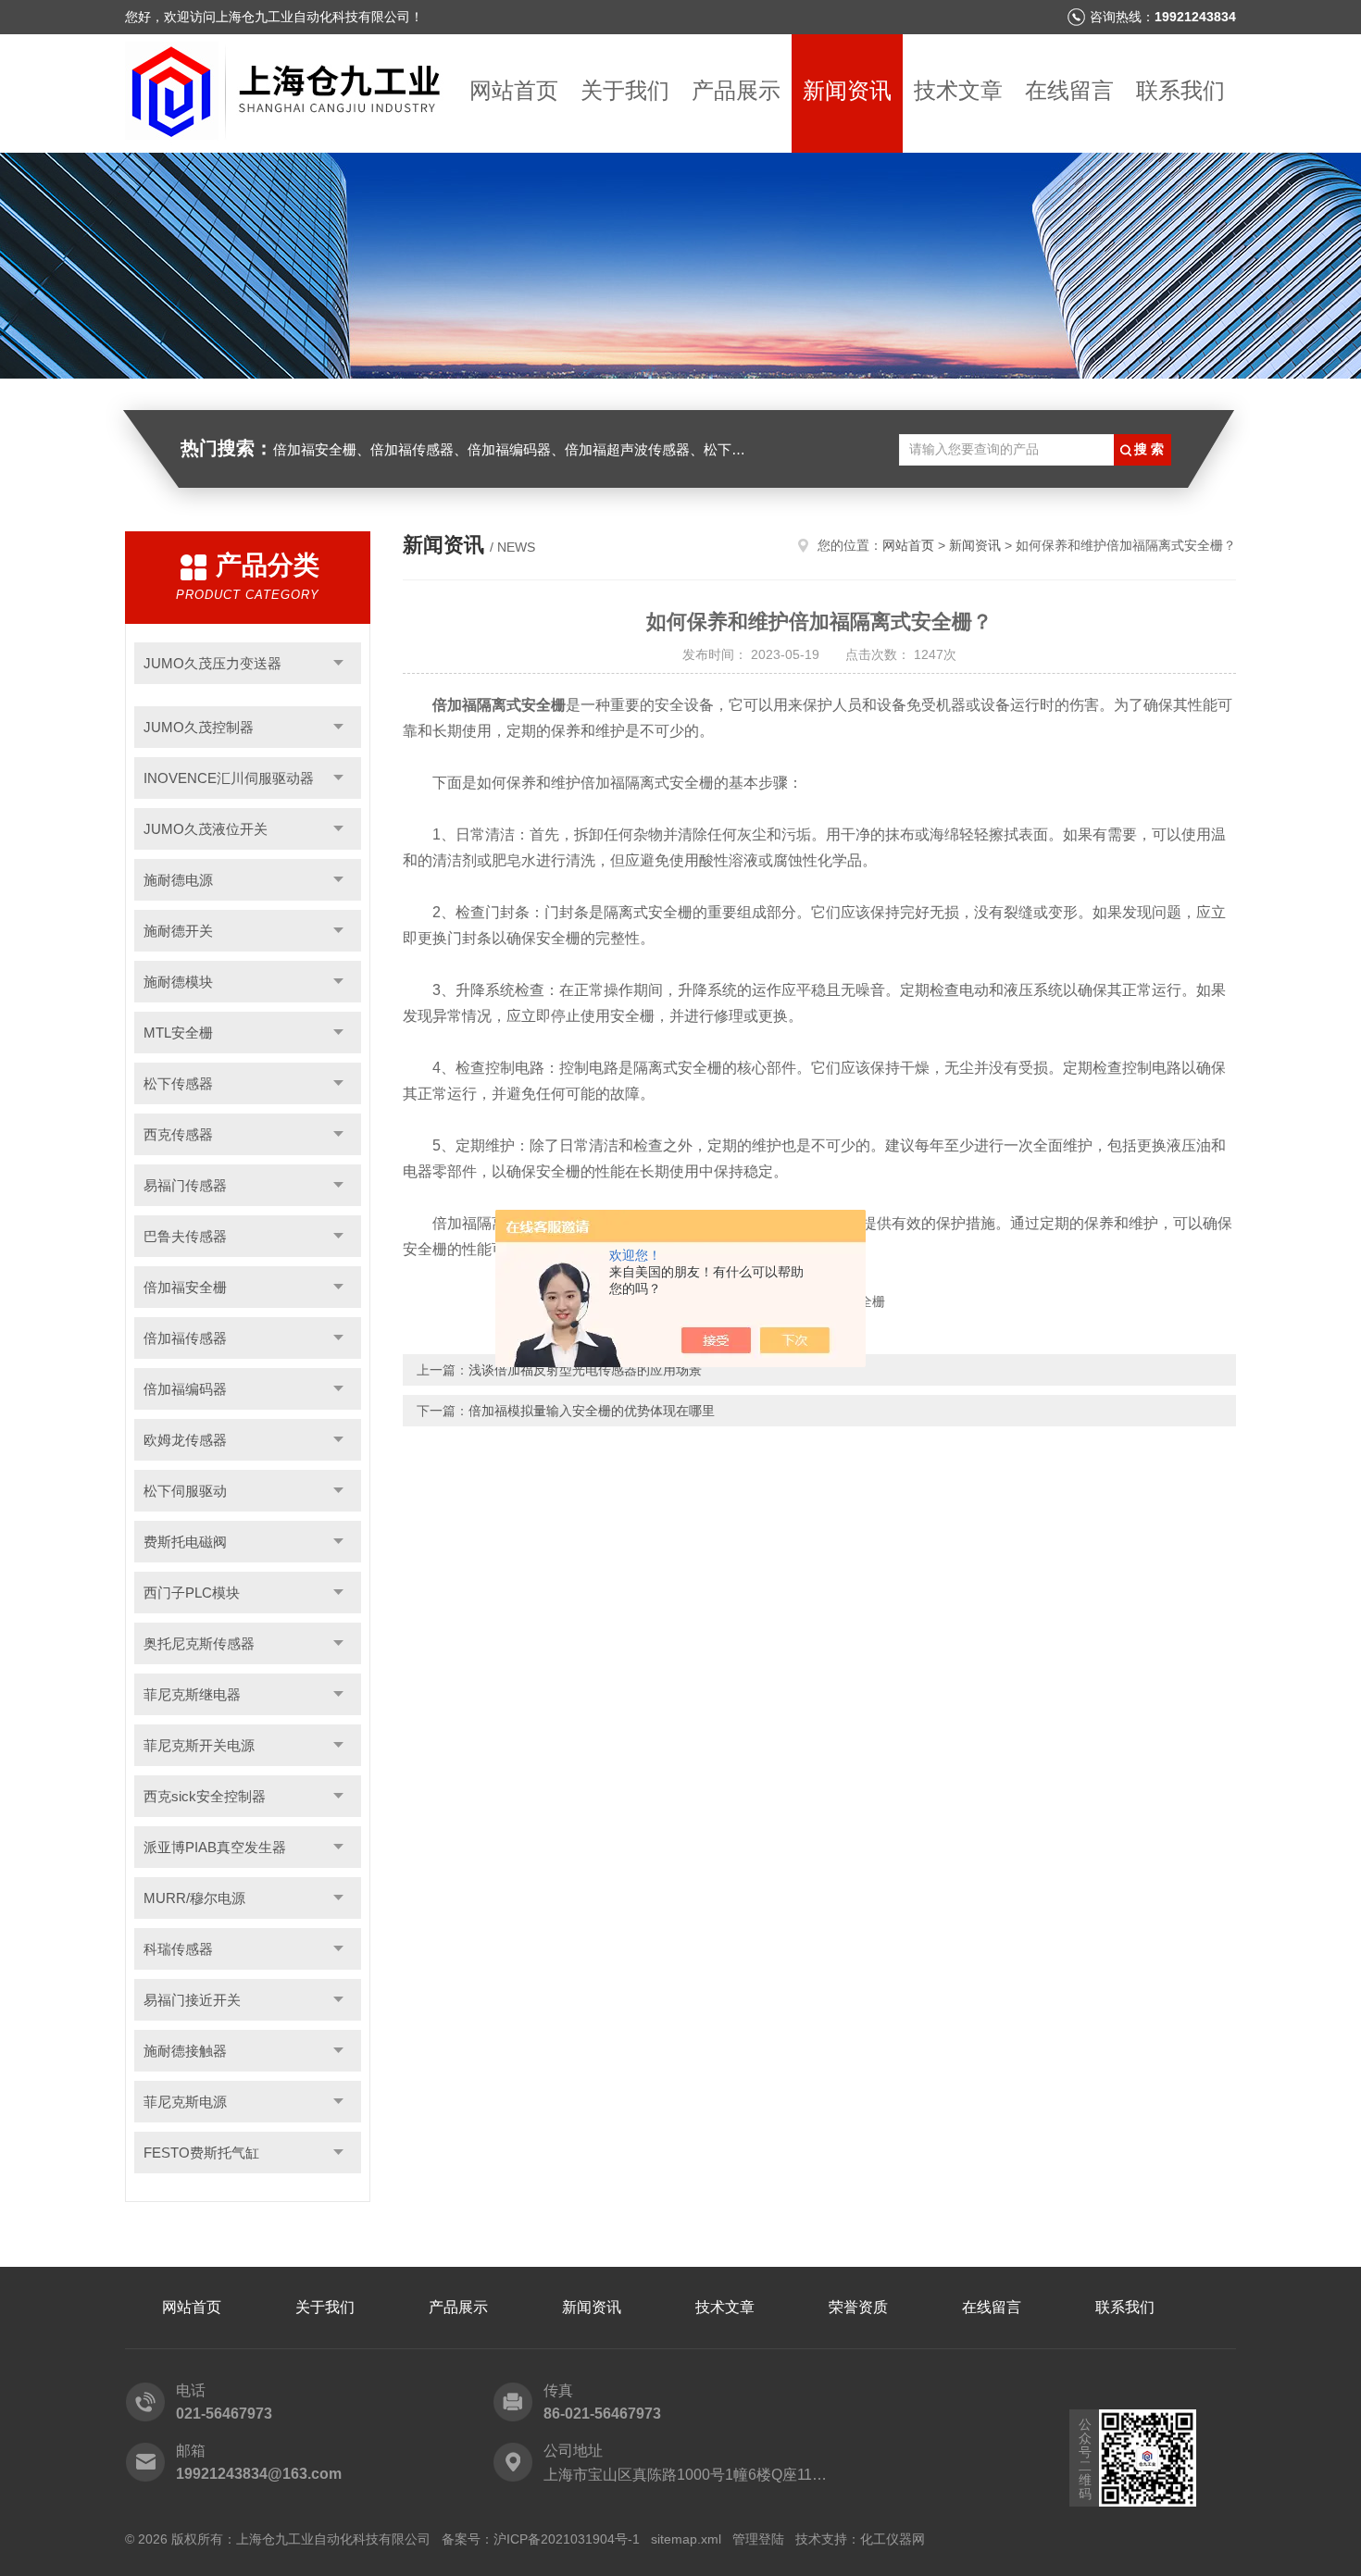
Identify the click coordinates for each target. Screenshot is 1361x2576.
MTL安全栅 (178, 1033)
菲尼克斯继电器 (192, 1694)
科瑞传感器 (178, 1949)
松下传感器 (178, 1083)
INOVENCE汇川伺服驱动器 (229, 778)
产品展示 (736, 90)
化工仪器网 (893, 2539)
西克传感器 (178, 1134)
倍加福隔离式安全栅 (499, 705)
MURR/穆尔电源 (194, 1898)
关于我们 (625, 90)
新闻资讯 (847, 90)
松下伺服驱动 (185, 1491)
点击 (338, 663)
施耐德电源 (178, 880)
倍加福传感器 (185, 1338)
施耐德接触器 (185, 2051)
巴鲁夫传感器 (185, 1236)
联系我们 (1180, 90)
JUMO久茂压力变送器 (212, 663)
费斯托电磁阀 (185, 1542)
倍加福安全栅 (185, 1287)
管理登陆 (758, 2539)
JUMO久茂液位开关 (206, 829)
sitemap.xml (686, 2539)
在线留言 (1069, 90)
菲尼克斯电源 (185, 2102)
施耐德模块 (178, 982)
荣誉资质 (858, 2307)
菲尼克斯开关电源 (199, 1745)
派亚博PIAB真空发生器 (215, 1847)
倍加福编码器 (185, 1389)
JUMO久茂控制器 (199, 727)
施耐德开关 (178, 931)
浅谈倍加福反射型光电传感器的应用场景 (585, 1370)
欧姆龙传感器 (185, 1440)
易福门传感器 (185, 1185)
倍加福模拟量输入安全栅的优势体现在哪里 (592, 1411)
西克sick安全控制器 (205, 1796)
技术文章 (958, 90)
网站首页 (514, 90)
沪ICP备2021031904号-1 (567, 2539)
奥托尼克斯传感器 (199, 1643)
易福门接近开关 (192, 2000)
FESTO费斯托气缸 (201, 2153)
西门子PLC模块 (192, 1593)
